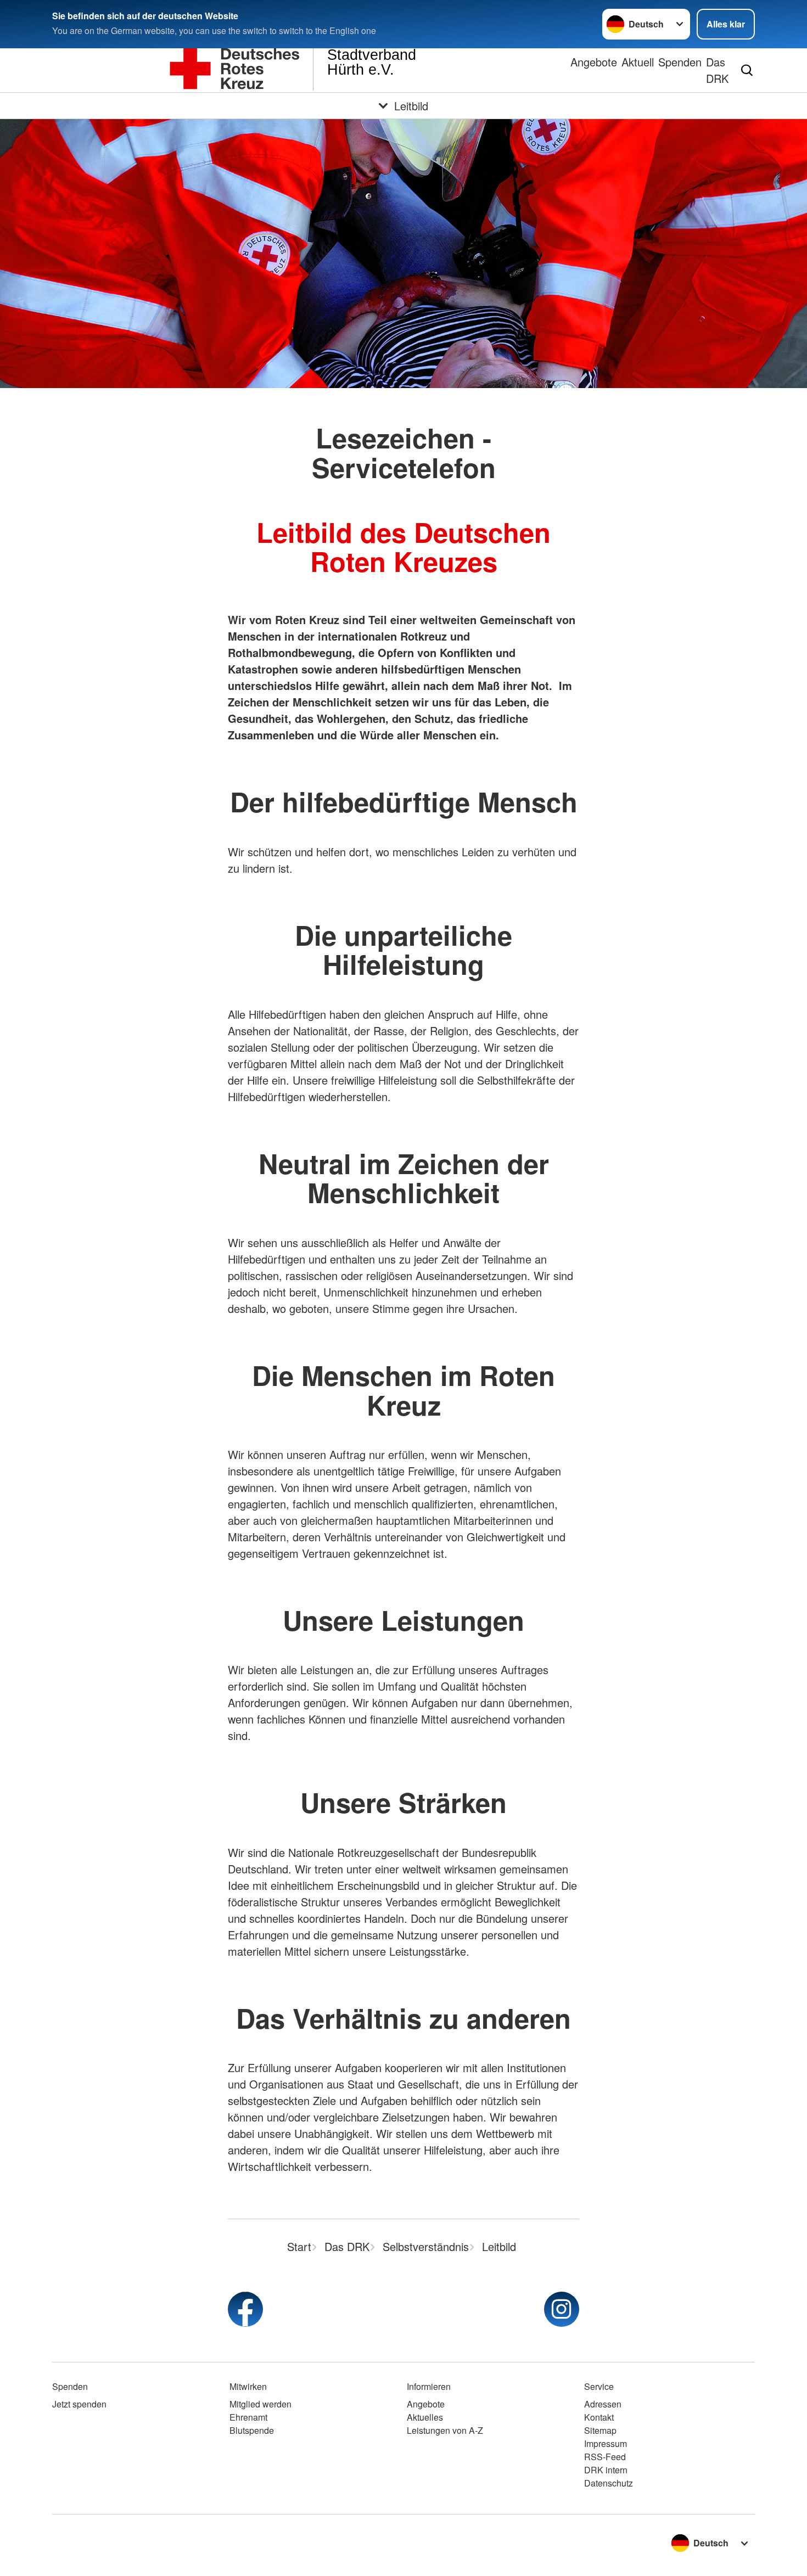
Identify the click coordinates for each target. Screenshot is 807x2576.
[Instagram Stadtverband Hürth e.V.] (562, 2309)
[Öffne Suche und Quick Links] (747, 70)
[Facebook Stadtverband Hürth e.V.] (245, 2309)
